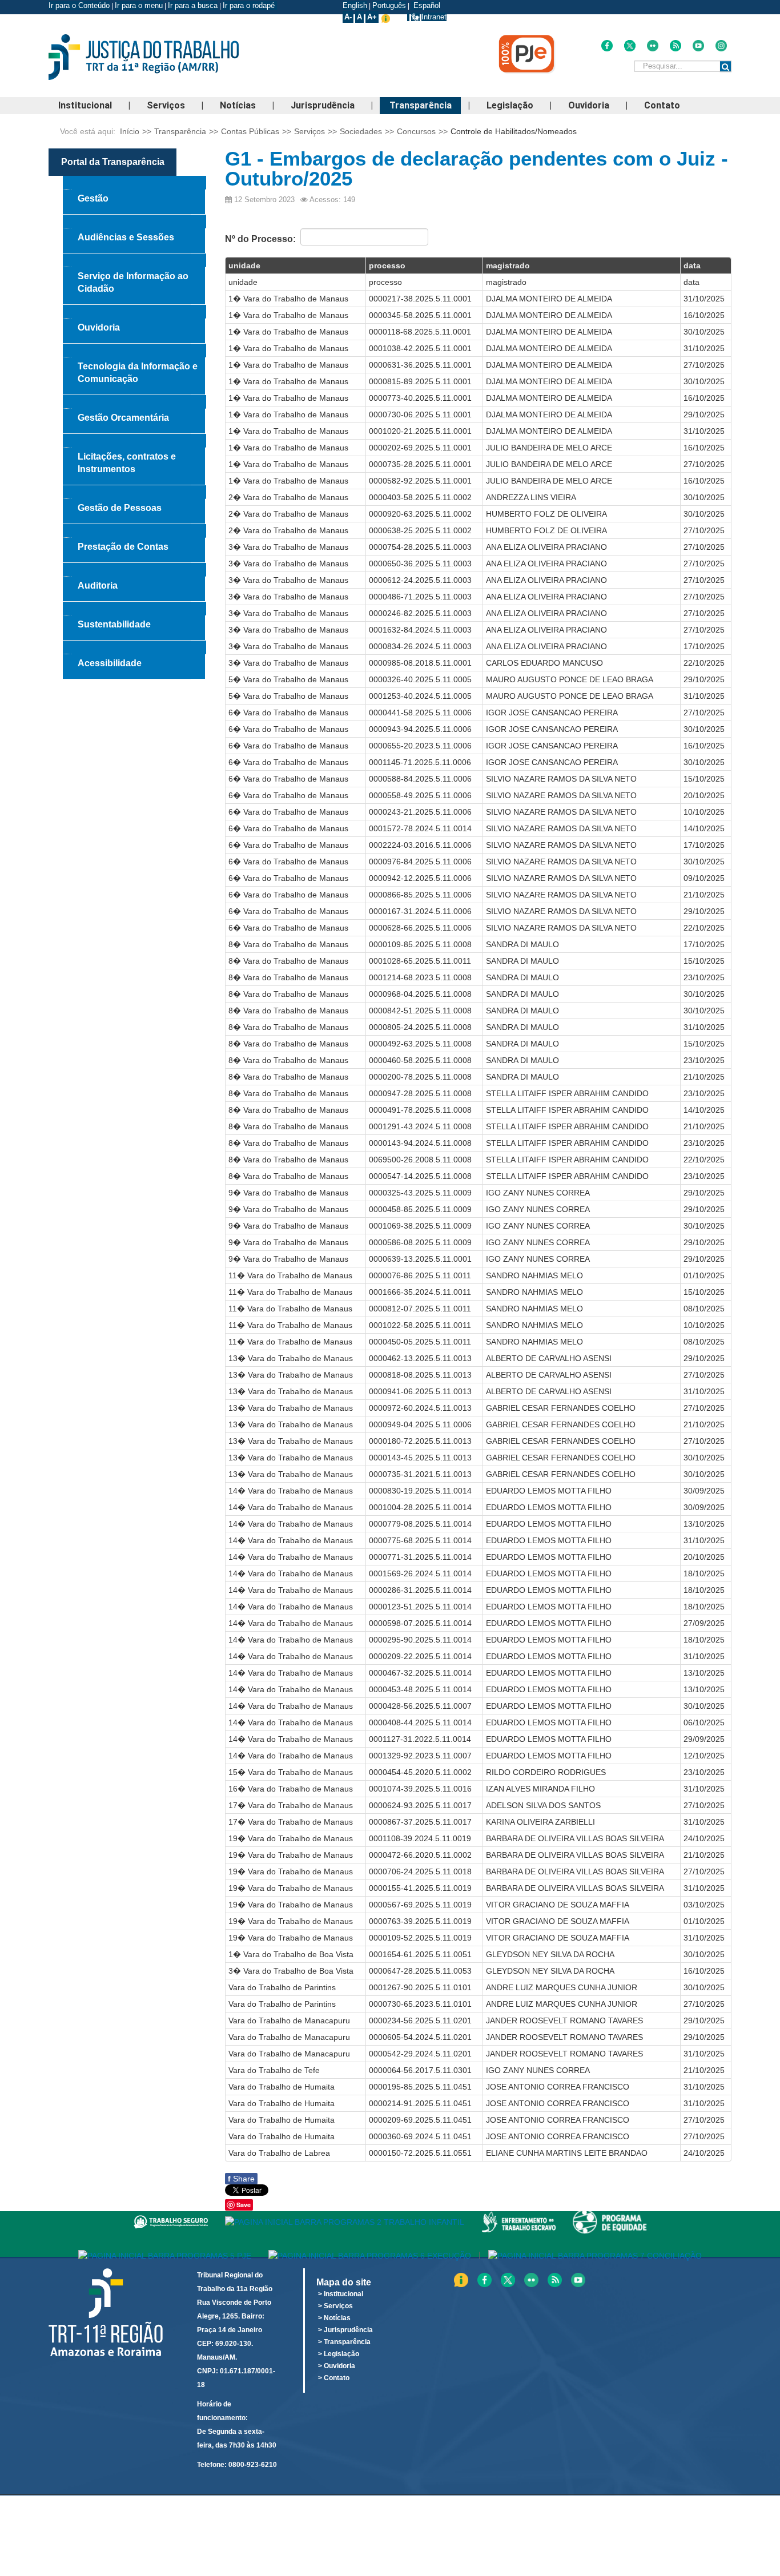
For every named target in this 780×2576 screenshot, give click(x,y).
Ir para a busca (193, 5)
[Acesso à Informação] (408, 17)
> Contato (334, 2378)
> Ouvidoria (337, 2366)
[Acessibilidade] (134, 647)
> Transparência (344, 2342)
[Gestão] (134, 183)
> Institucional (341, 2294)
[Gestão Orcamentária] (134, 402)
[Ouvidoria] (134, 312)
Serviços (166, 105)
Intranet (434, 17)
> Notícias (334, 2318)
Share (241, 2179)
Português (389, 5)
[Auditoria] (134, 570)
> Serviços (335, 2306)
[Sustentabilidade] (134, 609)
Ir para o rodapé (250, 5)
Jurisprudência (323, 105)
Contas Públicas (250, 131)
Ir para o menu (139, 5)
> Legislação (339, 2354)
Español (426, 5)
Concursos (416, 131)
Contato (662, 105)
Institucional (85, 105)
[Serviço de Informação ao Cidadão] (134, 260)
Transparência (421, 105)
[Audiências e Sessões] (134, 222)
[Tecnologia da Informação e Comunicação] (134, 351)
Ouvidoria (589, 105)
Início (130, 131)
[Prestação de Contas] (134, 531)
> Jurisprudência (345, 2330)
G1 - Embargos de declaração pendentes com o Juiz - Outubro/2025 (477, 168)
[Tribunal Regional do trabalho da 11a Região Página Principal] (161, 57)
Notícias (238, 105)
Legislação (510, 105)
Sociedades (361, 131)
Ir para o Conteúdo (79, 5)
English (355, 5)
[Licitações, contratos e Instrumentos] (134, 441)
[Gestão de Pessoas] (134, 492)
